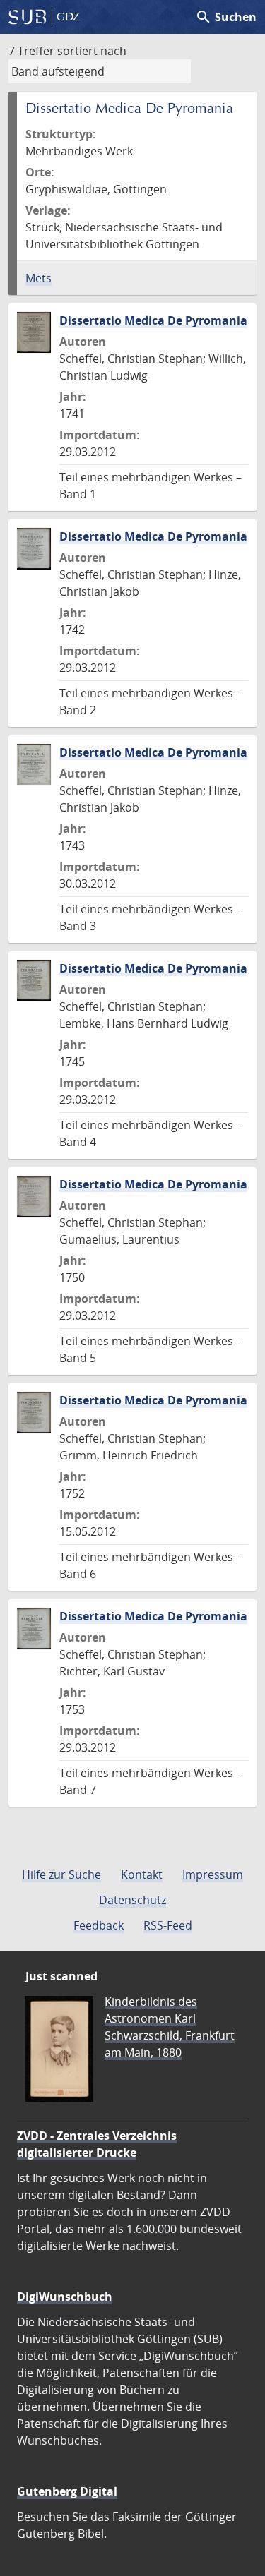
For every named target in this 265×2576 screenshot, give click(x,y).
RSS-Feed (168, 1925)
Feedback (99, 1925)
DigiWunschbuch (65, 2297)
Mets (39, 278)
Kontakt (142, 1874)
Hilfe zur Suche (61, 1874)
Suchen (226, 17)
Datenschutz (132, 1900)
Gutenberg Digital (67, 2491)
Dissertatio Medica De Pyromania (153, 320)
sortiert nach (92, 51)
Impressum (213, 1874)
